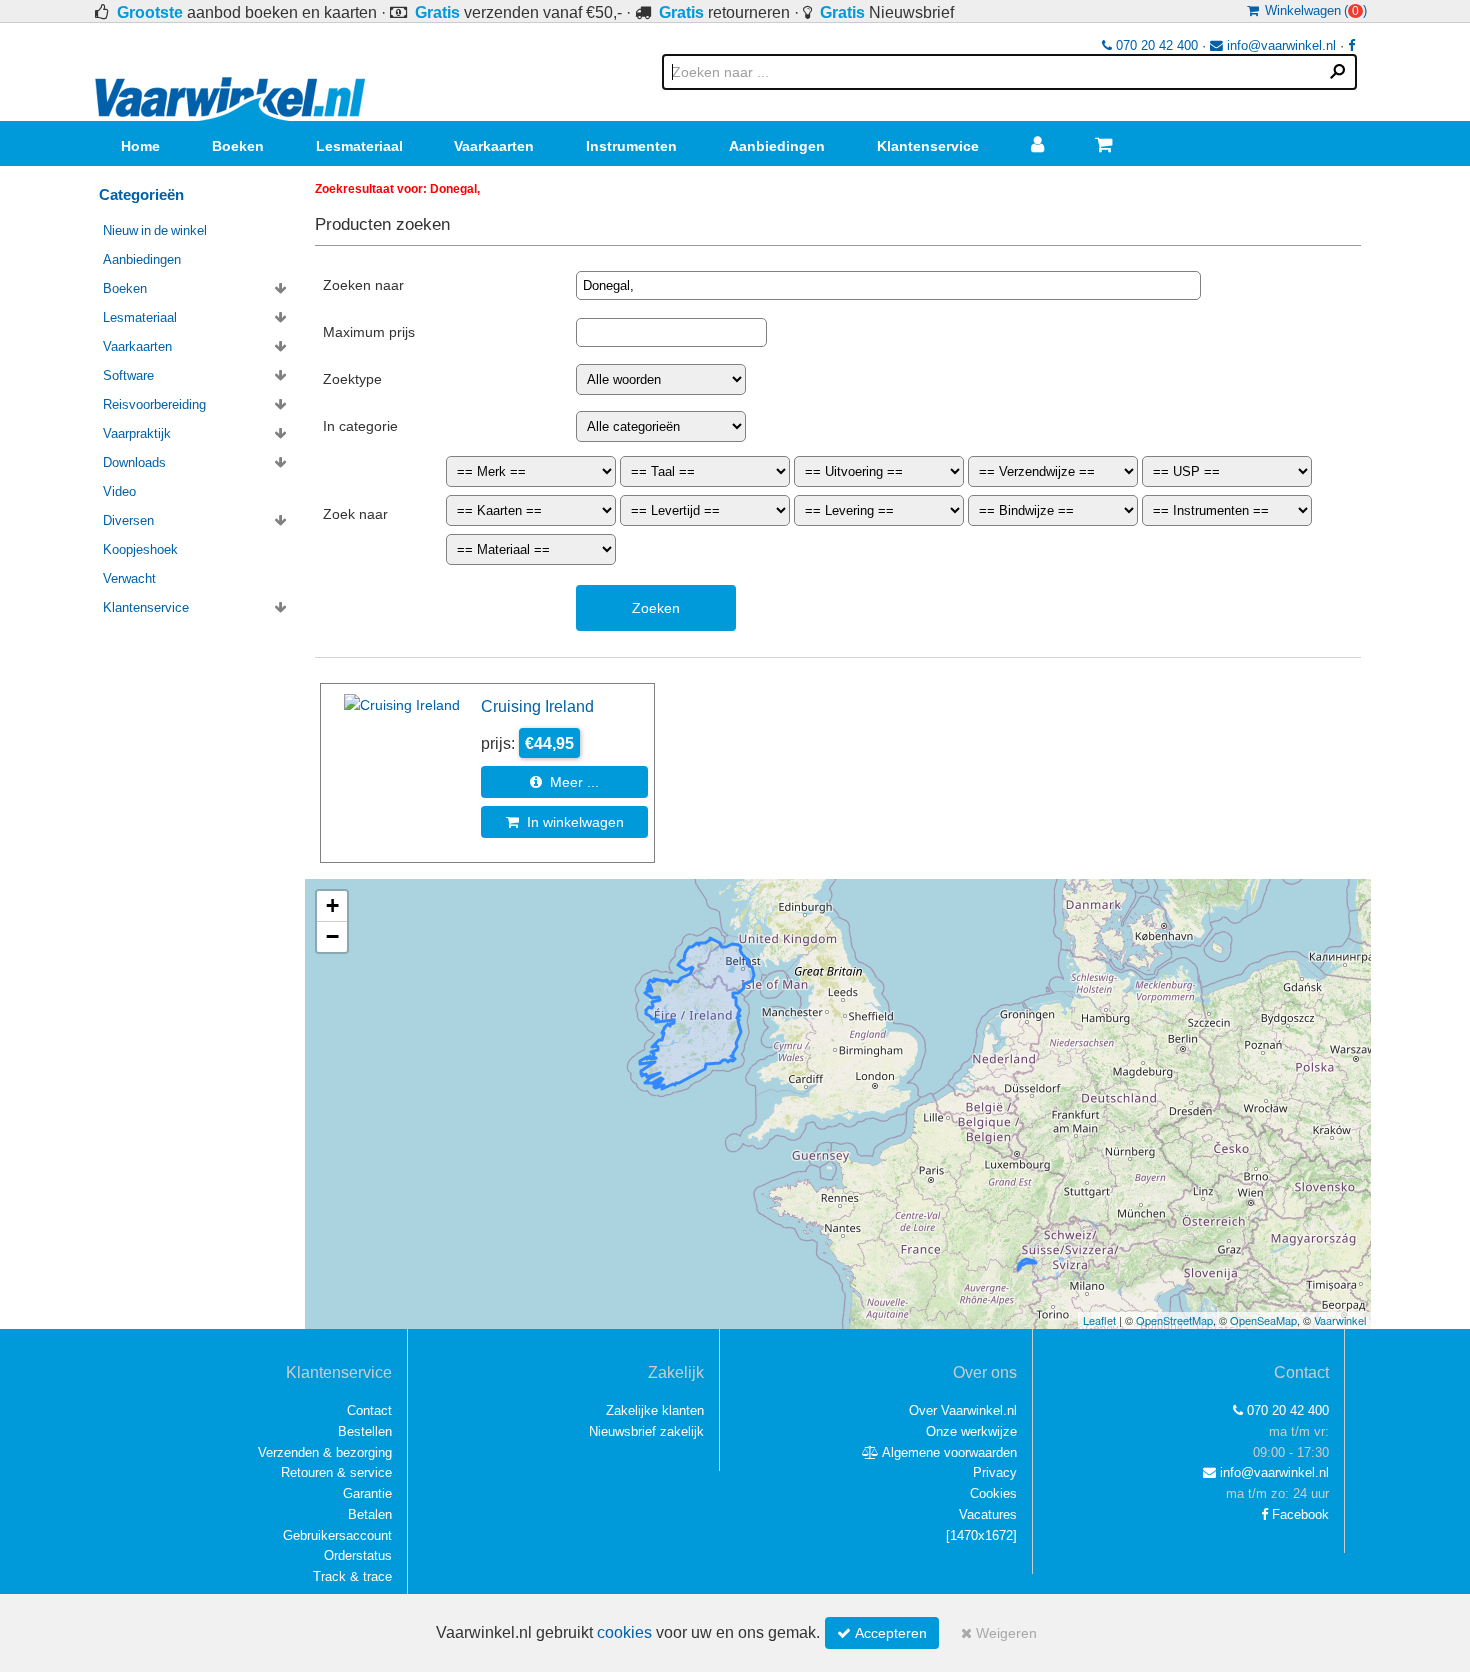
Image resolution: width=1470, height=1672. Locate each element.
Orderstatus (358, 1555)
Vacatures (988, 1514)
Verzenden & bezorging (325, 1452)
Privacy (995, 1472)
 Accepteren (882, 1633)
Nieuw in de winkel (155, 230)
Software (128, 375)
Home (140, 146)
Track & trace (352, 1576)
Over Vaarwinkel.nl (963, 1410)
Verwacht (129, 578)
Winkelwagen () (1313, 10)
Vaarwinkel (1340, 1320)
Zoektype (352, 379)
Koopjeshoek (140, 549)
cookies (624, 1632)
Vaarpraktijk (137, 433)
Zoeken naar (363, 285)
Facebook (1298, 1514)
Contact (369, 1410)
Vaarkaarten (494, 146)
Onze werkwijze (971, 1431)
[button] (332, 906)
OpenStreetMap (1174, 1320)
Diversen (128, 520)
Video (119, 491)
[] (981, 1535)
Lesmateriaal (359, 146)
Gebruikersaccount (337, 1535)
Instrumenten (631, 146)
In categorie (360, 426)
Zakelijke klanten (655, 1410)
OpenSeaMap (1263, 1320)
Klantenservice (928, 146)
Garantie (367, 1493)
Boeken (238, 146)
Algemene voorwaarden (948, 1452)
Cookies (993, 1493)
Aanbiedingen (777, 146)
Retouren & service (336, 1472)
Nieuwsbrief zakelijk (646, 1431)
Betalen (370, 1514)
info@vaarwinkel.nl (1279, 45)
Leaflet (1099, 1320)
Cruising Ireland (537, 706)
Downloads (134, 462)
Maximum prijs (369, 332)
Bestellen (365, 1431)
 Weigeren (999, 1633)
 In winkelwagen (565, 822)
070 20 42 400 (1155, 45)
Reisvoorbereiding (154, 404)
